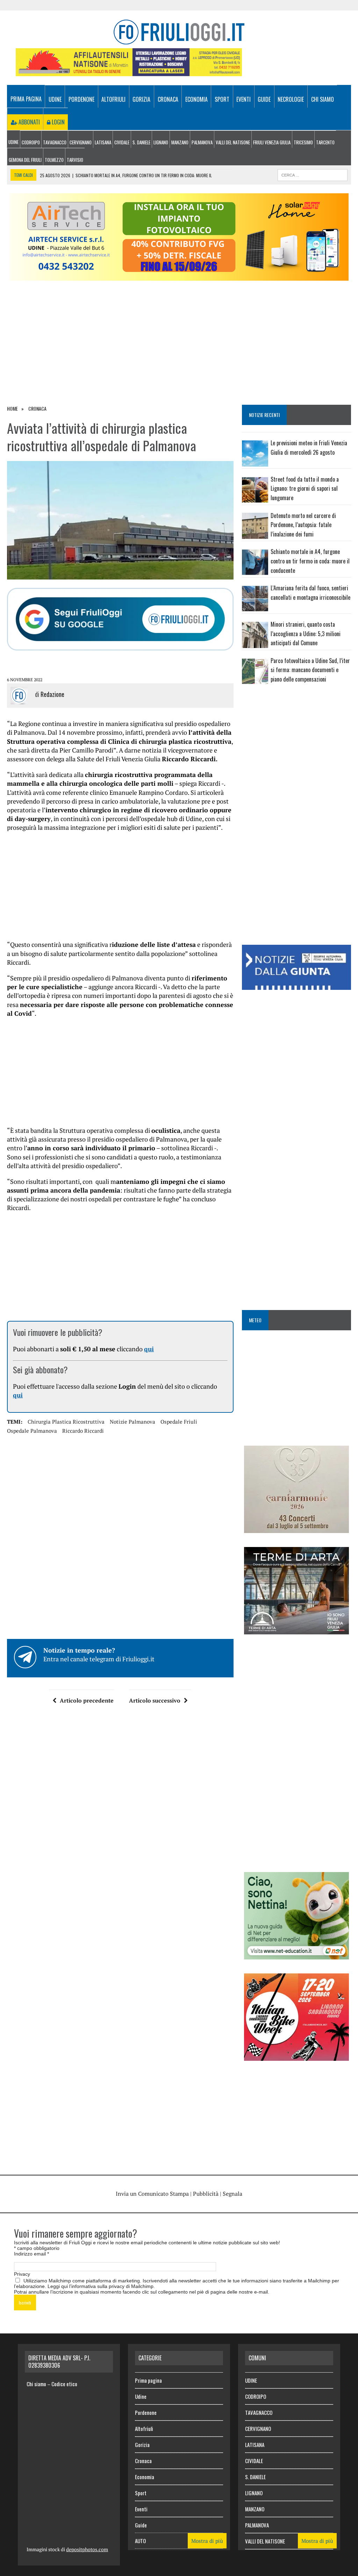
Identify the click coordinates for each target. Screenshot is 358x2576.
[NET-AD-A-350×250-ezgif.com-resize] (296, 1955)
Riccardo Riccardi (83, 1431)
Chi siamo (323, 99)
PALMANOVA (202, 142)
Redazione (52, 694)
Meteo (255, 1320)
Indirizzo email (31, 2254)
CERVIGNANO (81, 142)
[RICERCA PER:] (313, 174)
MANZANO (180, 142)
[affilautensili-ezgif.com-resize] (129, 71)
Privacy (22, 2274)
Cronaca (168, 99)
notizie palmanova (133, 1422)
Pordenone (81, 99)
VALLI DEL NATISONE (233, 142)
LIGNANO (161, 142)
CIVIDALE (122, 142)
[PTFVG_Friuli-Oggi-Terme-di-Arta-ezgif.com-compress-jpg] (296, 1630)
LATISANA (103, 142)
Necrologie (291, 99)
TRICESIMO (303, 142)
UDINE (13, 142)
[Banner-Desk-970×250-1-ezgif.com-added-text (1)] (179, 276)
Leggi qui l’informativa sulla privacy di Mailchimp (101, 2286)
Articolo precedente (87, 1700)
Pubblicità (206, 2194)
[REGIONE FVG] (296, 985)
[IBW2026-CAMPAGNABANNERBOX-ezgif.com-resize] (296, 2056)
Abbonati (28, 122)
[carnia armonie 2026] (296, 1528)
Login (58, 122)
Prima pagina (26, 99)
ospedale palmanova (32, 1431)
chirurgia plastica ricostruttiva (66, 1422)
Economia (196, 99)
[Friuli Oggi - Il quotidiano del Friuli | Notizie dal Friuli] (179, 32)
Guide (264, 99)
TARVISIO (75, 160)
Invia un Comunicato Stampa (152, 2194)
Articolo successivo (155, 1700)
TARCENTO (325, 142)
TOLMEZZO (54, 160)
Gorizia (141, 99)
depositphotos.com (87, 2549)
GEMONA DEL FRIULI (25, 160)
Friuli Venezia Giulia (272, 142)
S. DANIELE (141, 142)
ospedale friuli (179, 1422)
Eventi (244, 99)
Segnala (232, 2194)
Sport (222, 99)
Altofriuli (113, 99)
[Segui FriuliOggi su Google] (120, 619)
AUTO (140, 2541)
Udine (55, 99)
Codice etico (64, 2384)
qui (149, 1349)
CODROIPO (31, 142)
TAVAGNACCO (55, 142)
